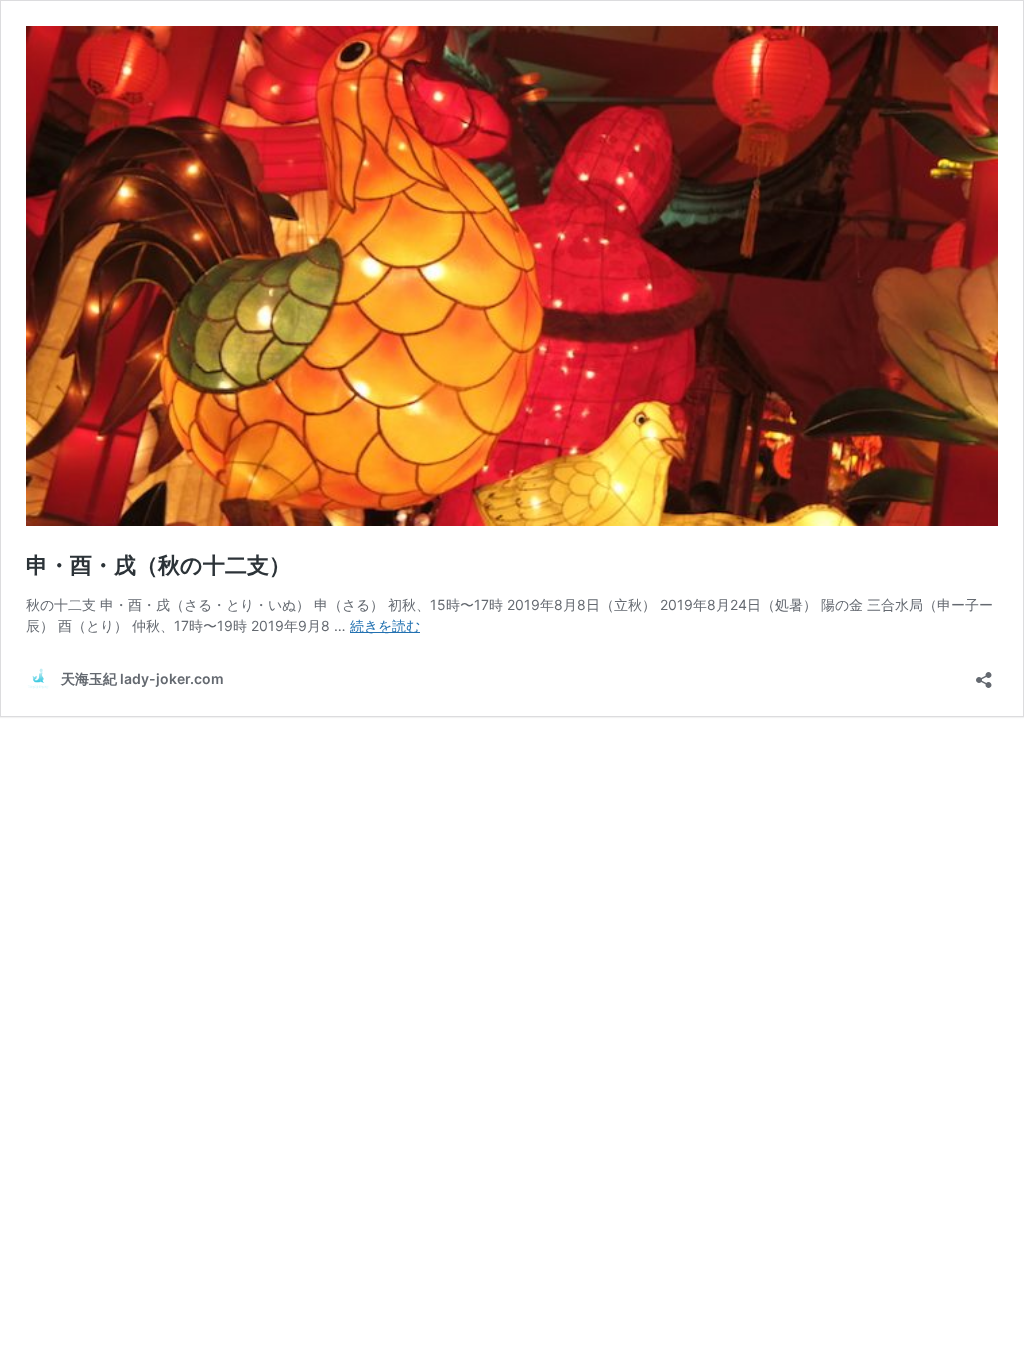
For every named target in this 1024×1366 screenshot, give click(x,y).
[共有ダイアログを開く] (984, 673)
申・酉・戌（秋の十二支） (158, 565)
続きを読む (385, 625)
